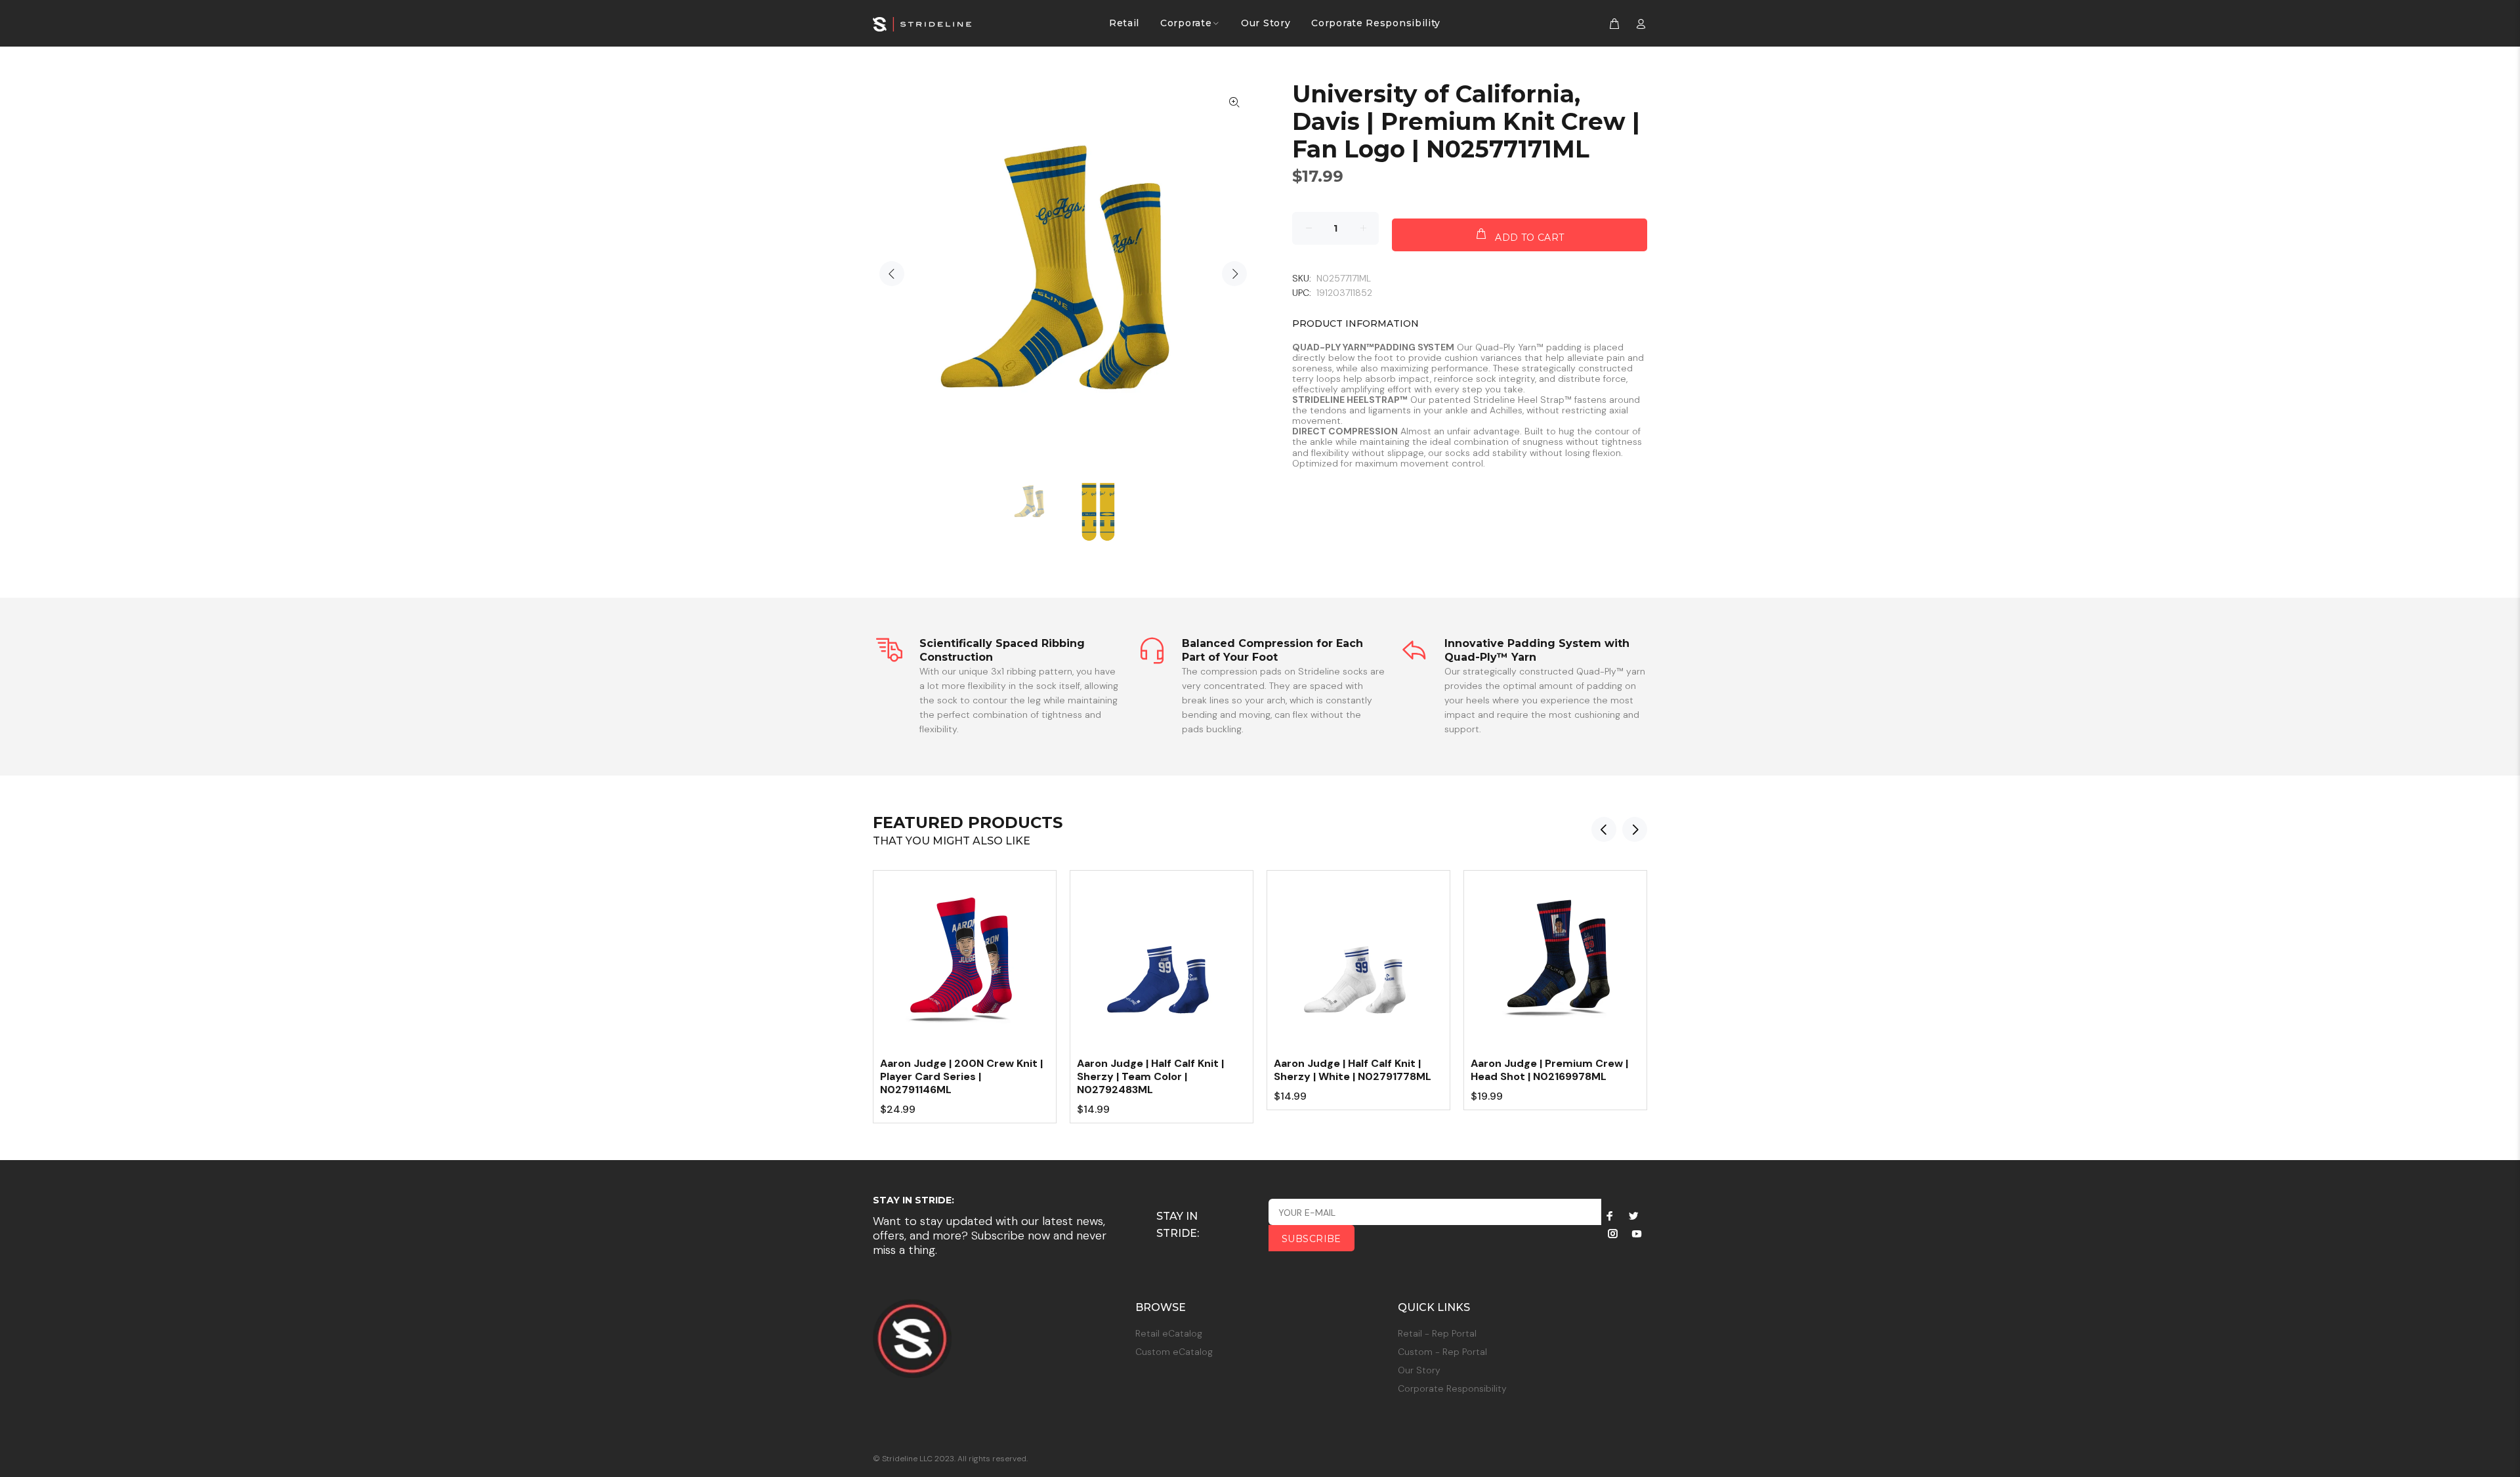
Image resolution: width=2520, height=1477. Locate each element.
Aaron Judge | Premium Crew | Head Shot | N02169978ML (1549, 1070)
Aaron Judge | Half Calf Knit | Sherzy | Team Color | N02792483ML (1150, 1076)
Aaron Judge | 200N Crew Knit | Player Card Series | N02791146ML (961, 1076)
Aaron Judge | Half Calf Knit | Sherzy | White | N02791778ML (1353, 1070)
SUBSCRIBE (1312, 1239)
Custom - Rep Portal (1442, 1352)
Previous (892, 274)
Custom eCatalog (1174, 1352)
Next (1234, 274)
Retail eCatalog (1169, 1333)
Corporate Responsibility (1452, 1388)
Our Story (1419, 1370)
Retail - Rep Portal (1437, 1333)
